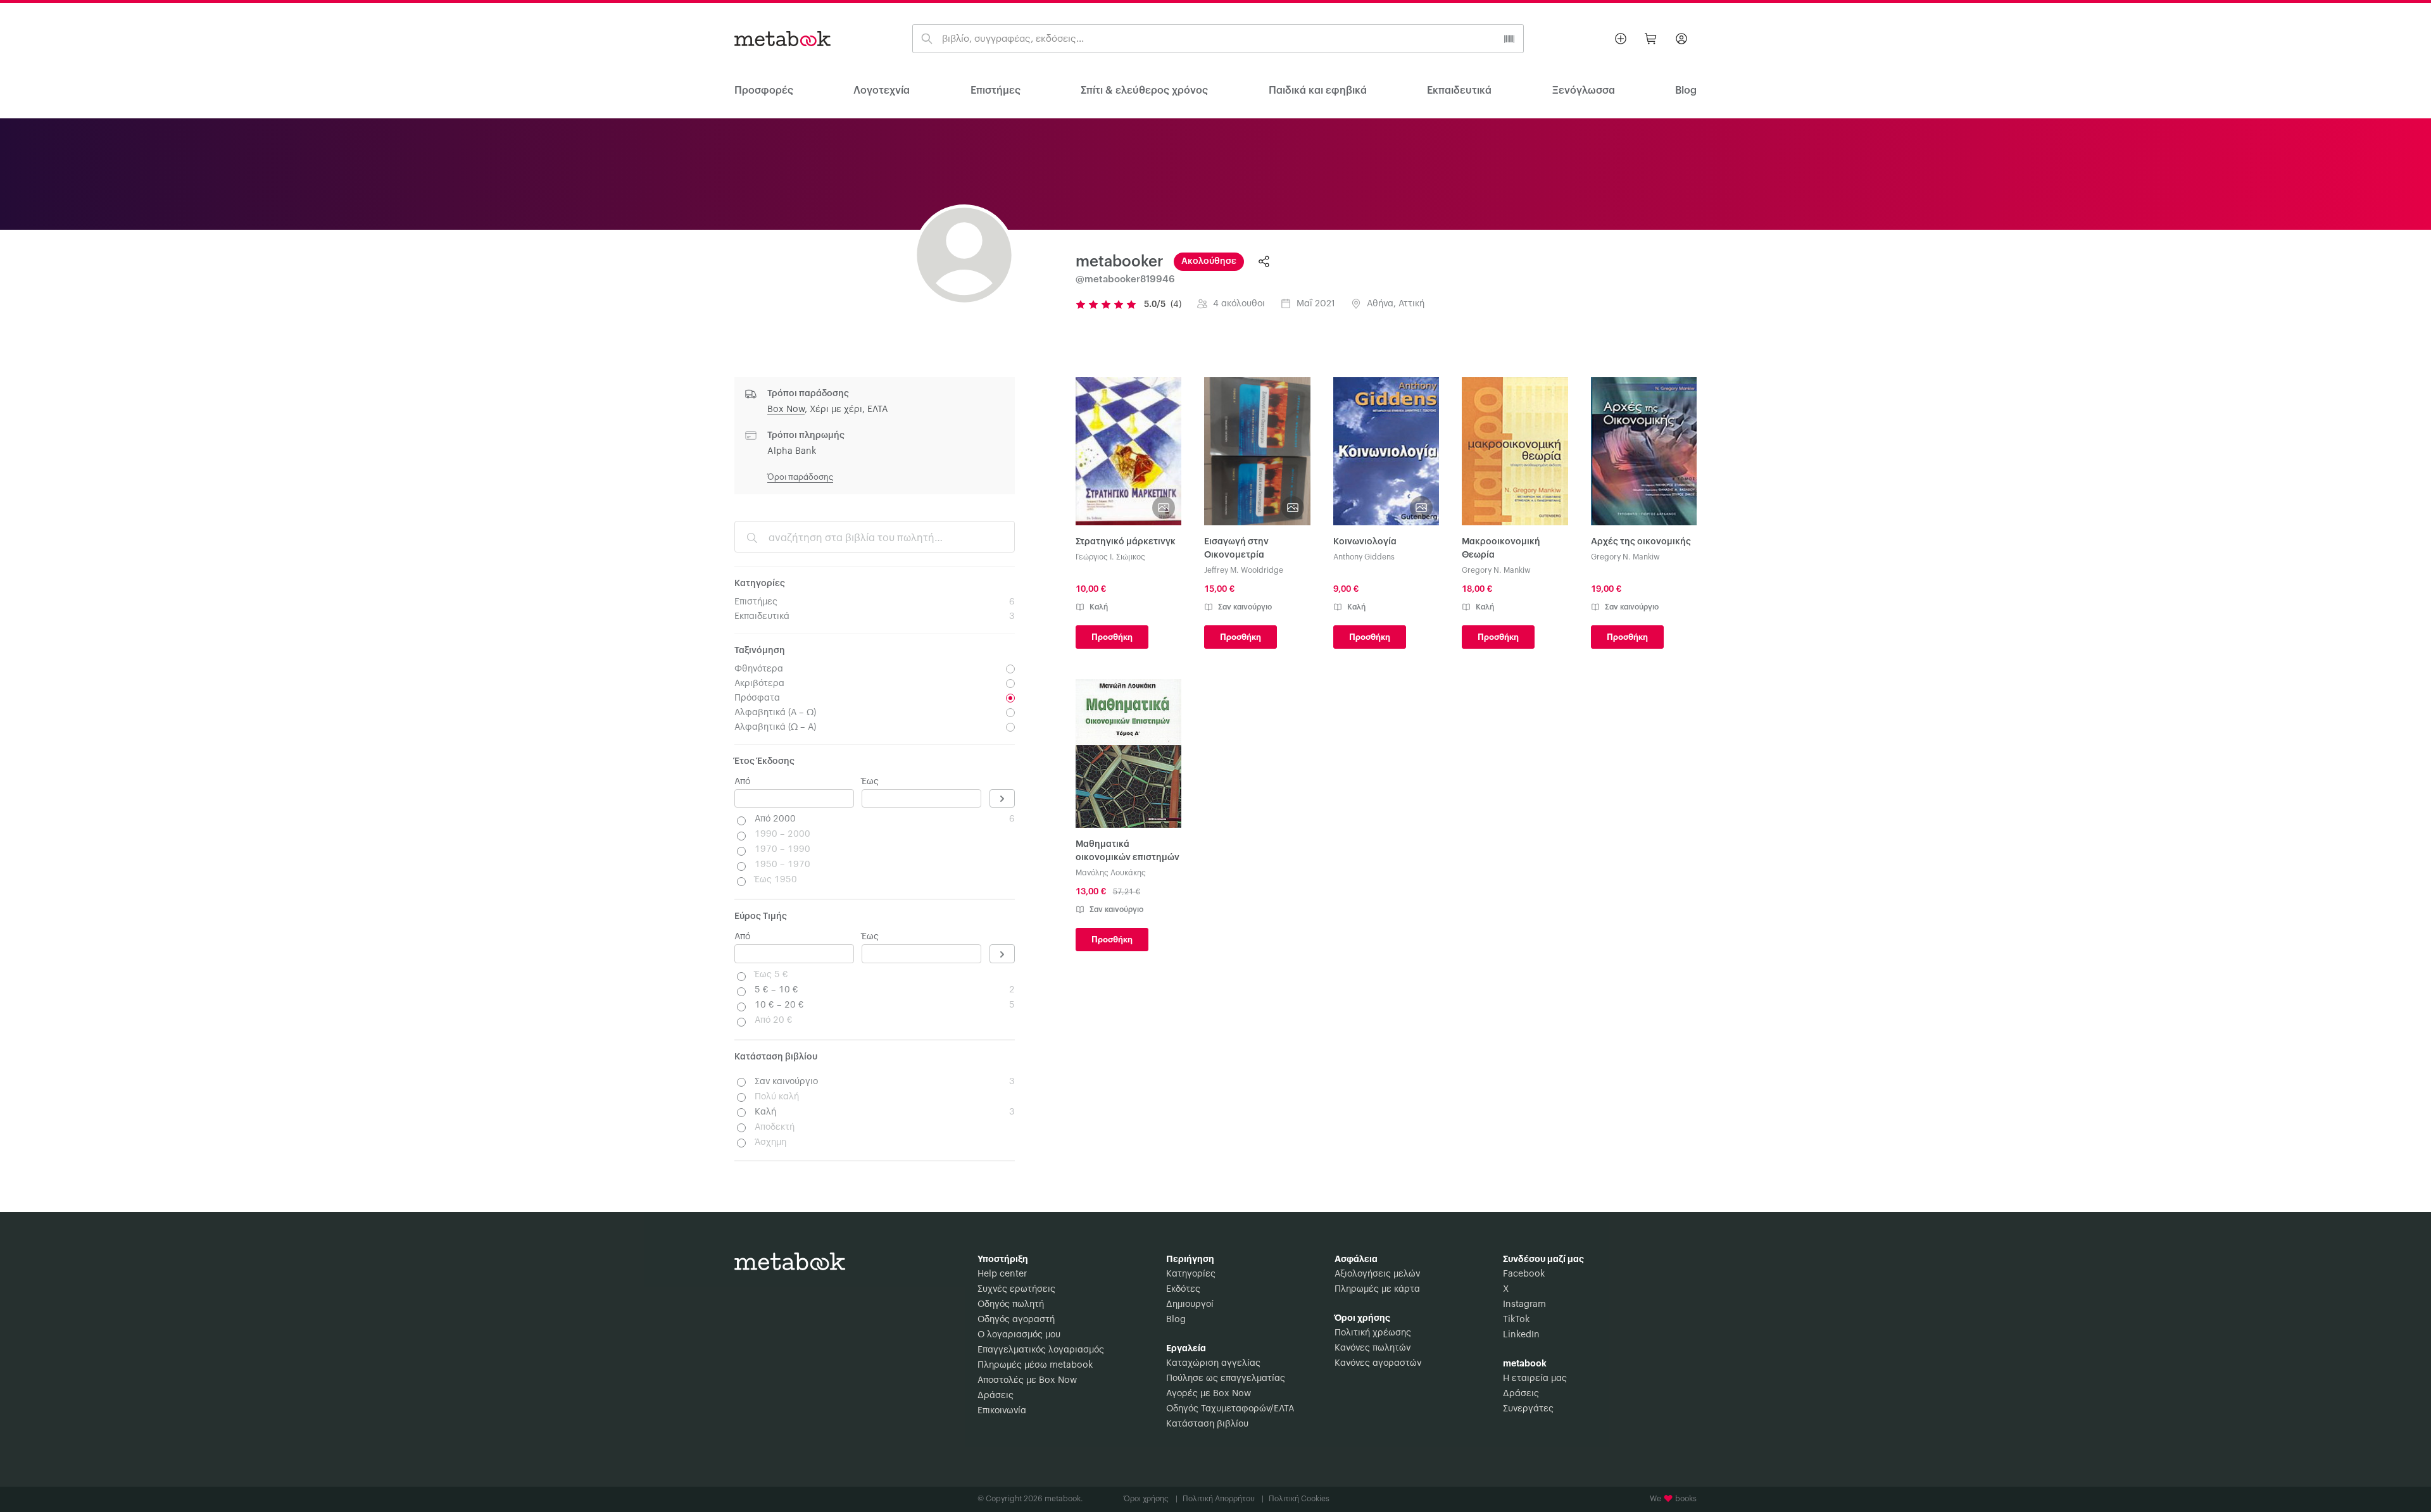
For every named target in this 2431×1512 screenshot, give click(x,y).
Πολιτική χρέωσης (1373, 1333)
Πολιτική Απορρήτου (1223, 1499)
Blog (1176, 1320)
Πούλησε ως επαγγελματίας (1226, 1378)
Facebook (1524, 1274)
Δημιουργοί (1190, 1304)
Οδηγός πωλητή (1011, 1304)
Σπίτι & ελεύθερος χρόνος (1144, 91)
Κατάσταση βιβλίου (1207, 1424)
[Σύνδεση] (1681, 39)
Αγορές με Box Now (1209, 1394)
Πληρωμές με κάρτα (1377, 1289)
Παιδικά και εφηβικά (1318, 91)
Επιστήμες (996, 91)
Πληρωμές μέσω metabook (1035, 1365)
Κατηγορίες (1191, 1274)
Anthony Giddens (1364, 557)
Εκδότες (1183, 1289)
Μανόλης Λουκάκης (1111, 873)
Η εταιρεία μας (1535, 1378)
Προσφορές (764, 91)
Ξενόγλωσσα (1584, 91)
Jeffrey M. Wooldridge (1244, 570)
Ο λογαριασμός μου (1019, 1335)
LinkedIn (1521, 1335)
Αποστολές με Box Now (1027, 1380)
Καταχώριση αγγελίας (1213, 1363)
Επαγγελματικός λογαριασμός (1041, 1350)
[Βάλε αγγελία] (1621, 39)
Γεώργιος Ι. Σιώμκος (1110, 557)
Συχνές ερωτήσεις (1016, 1289)
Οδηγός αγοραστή (1016, 1320)
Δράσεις (996, 1396)
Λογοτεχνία (882, 91)
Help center (1002, 1274)
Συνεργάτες (1528, 1409)
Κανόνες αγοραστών (1378, 1363)
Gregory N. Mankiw (1496, 570)
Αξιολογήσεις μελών (1377, 1274)
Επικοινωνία (1002, 1411)
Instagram (1524, 1304)
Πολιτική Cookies (1299, 1499)
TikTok (1516, 1320)
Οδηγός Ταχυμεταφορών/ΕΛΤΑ (1230, 1409)
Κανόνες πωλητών (1373, 1348)
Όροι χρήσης (1151, 1499)
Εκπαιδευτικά (1459, 91)
